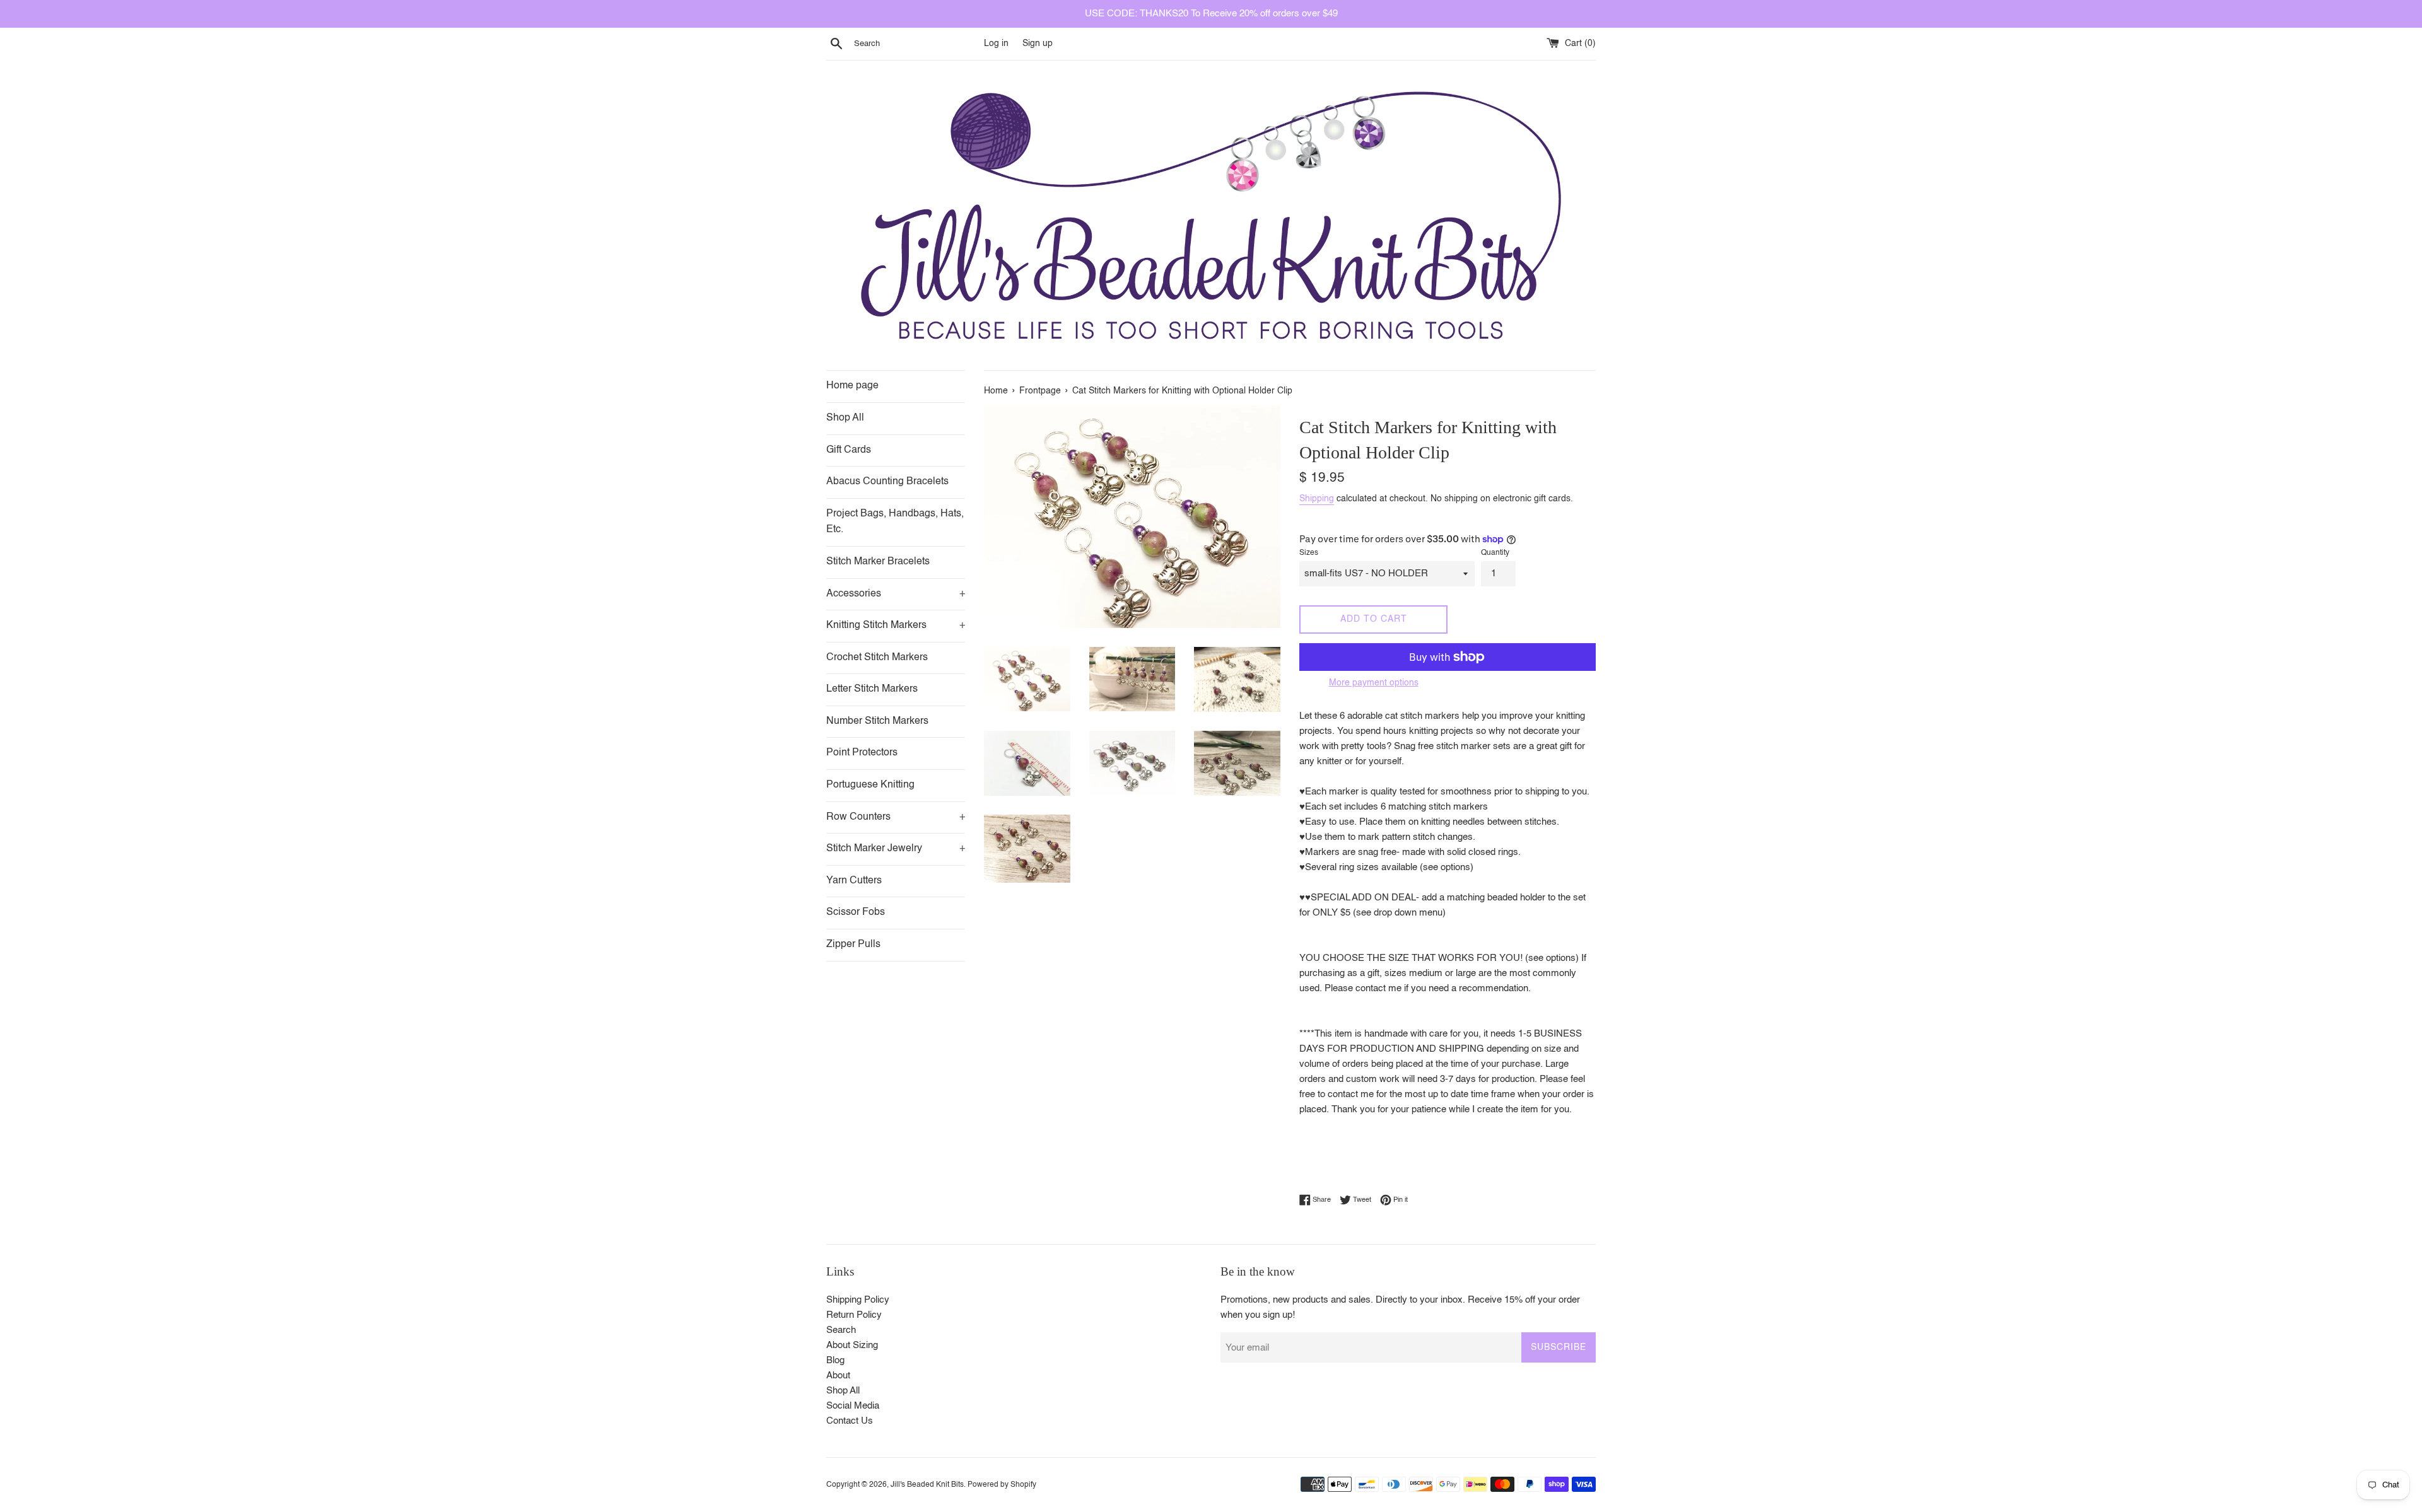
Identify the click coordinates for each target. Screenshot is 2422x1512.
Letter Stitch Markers (872, 689)
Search (841, 1330)
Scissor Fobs (856, 912)
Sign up (1038, 44)
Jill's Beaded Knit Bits (927, 1485)
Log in (996, 44)
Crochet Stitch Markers (877, 658)
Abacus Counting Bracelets (887, 482)
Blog (835, 1360)
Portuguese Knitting (870, 785)
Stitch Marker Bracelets (878, 562)
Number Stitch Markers (877, 721)
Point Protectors (862, 753)
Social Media (853, 1406)
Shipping (1317, 499)
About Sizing (852, 1345)
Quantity (1495, 553)
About (838, 1375)
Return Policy (854, 1315)
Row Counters (896, 817)
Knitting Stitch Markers (896, 625)
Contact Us (850, 1421)
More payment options (1374, 683)
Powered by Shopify (1002, 1485)
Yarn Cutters (854, 881)
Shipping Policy (858, 1300)
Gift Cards (849, 450)
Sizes (1309, 553)
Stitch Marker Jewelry (896, 849)
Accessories (896, 594)
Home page (852, 386)
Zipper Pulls (853, 945)
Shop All (845, 418)
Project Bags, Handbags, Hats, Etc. (895, 522)
